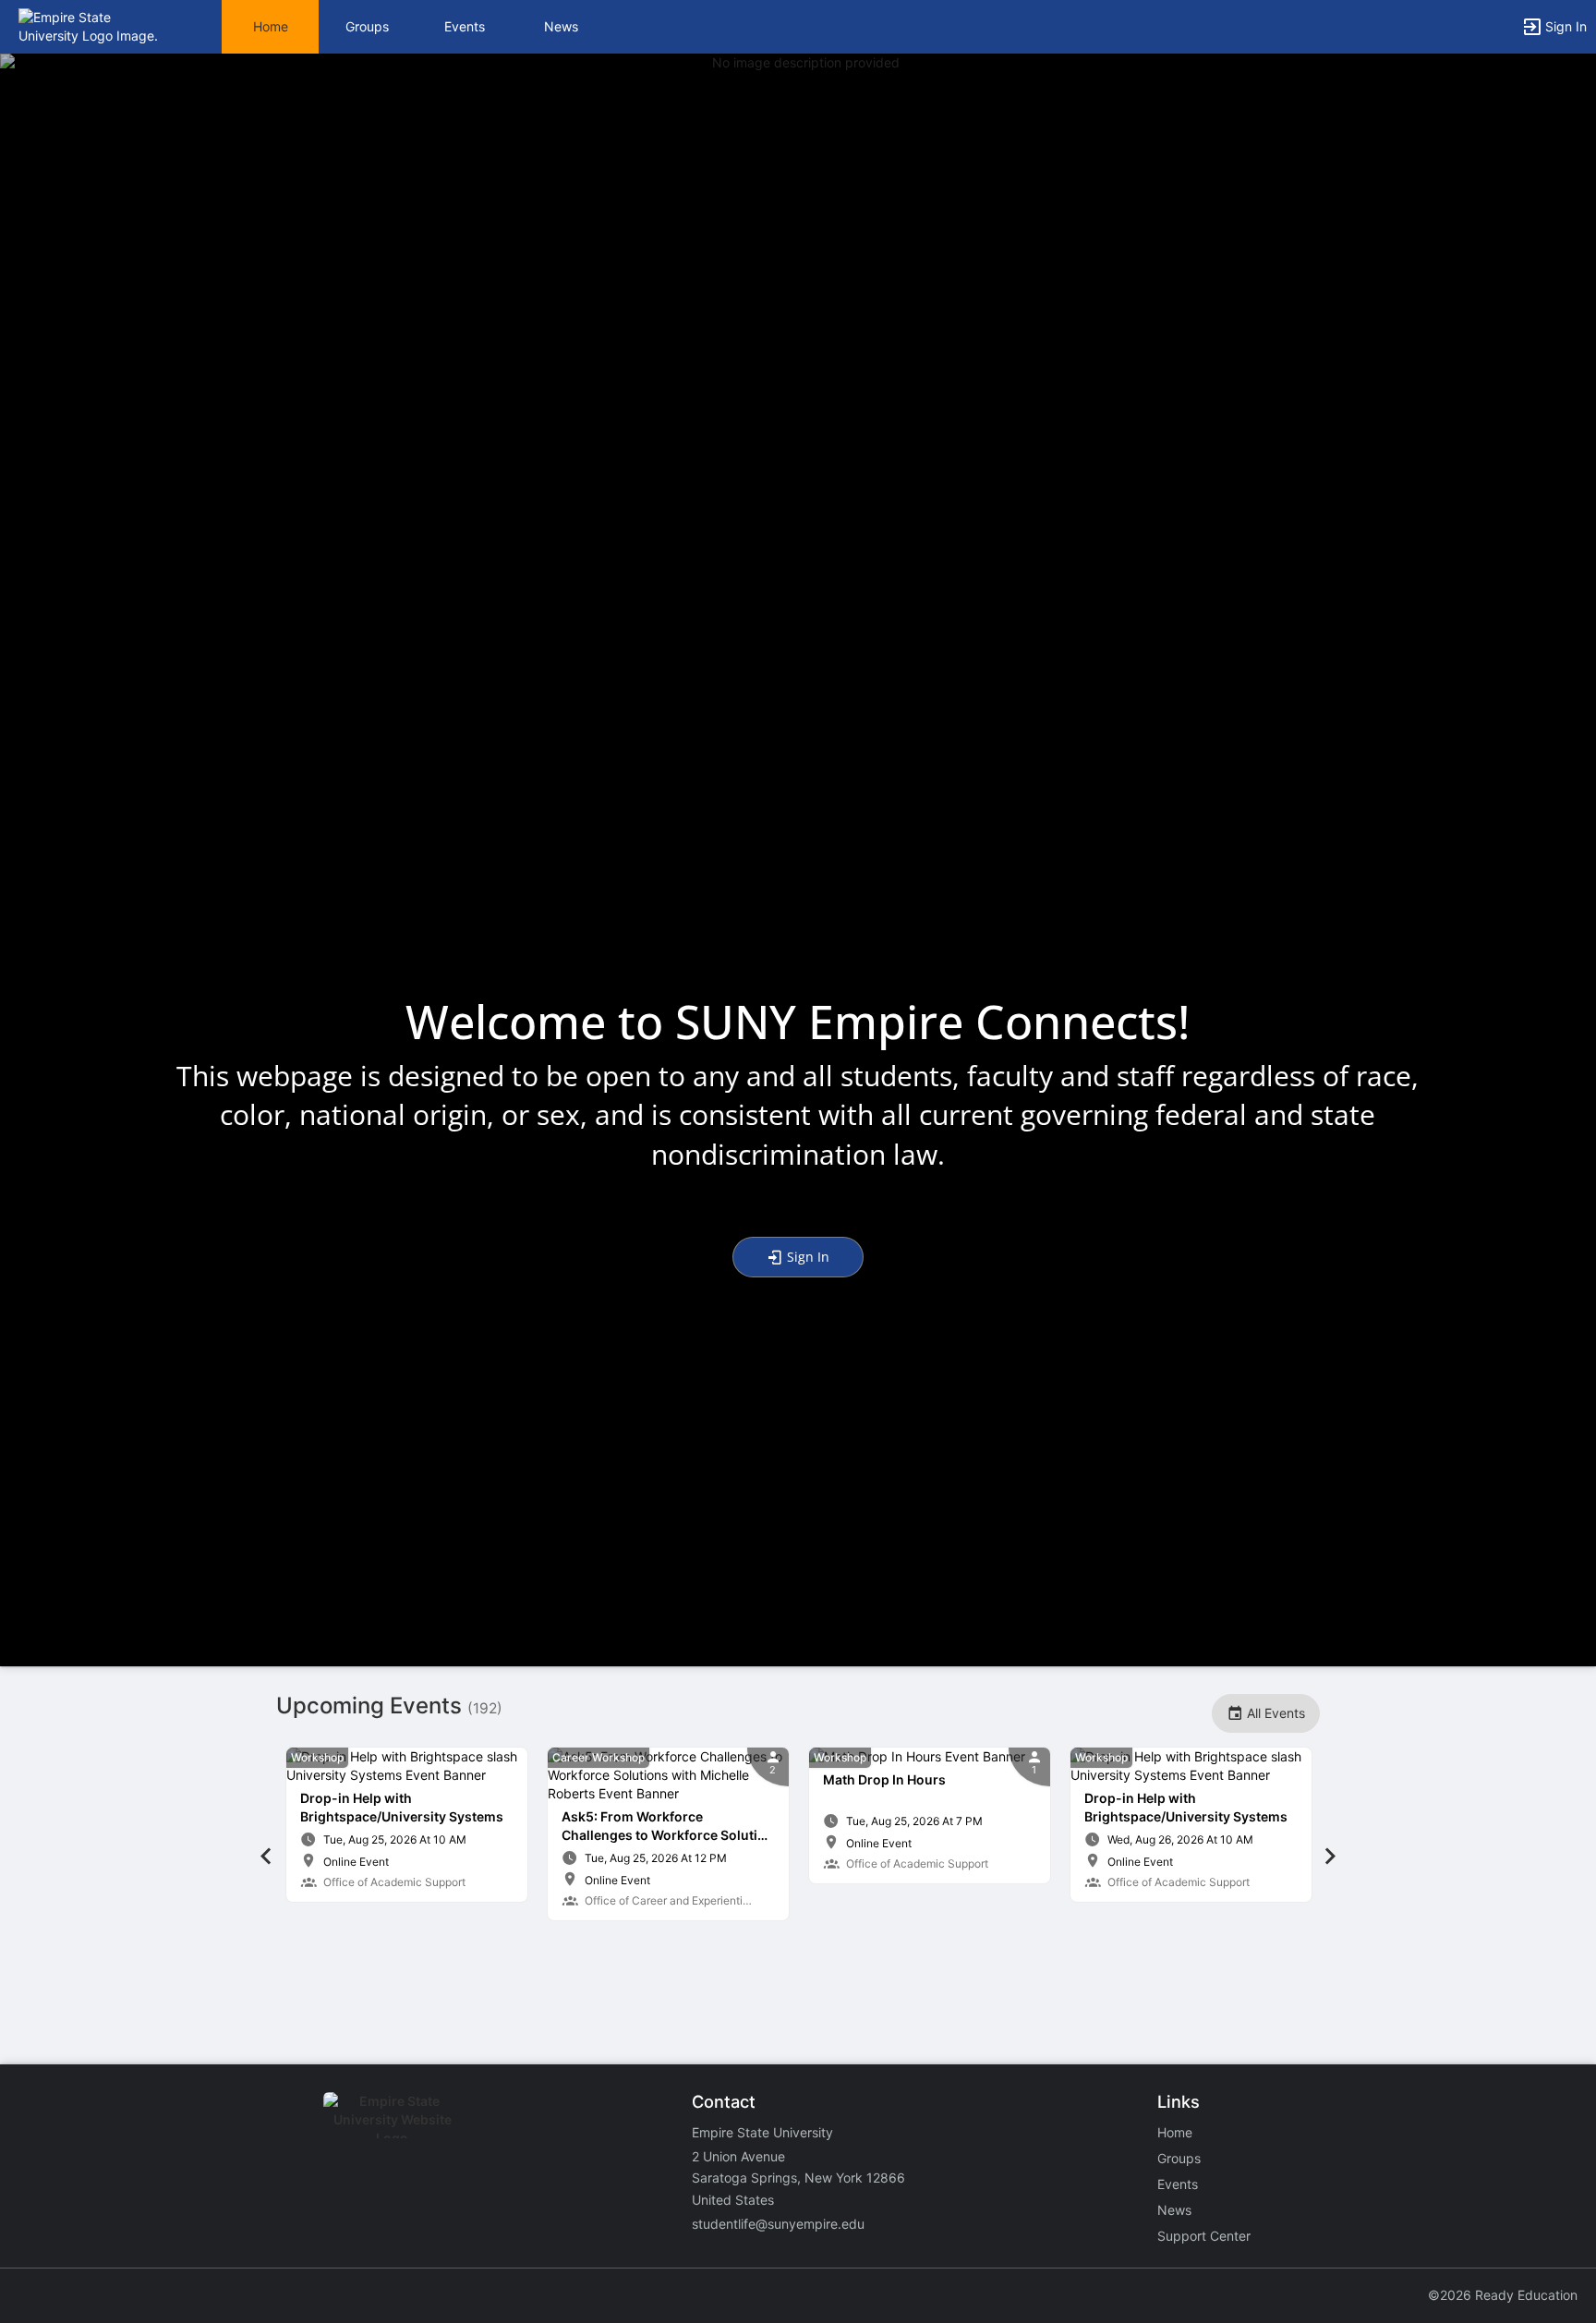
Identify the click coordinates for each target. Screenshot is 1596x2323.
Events (465, 26)
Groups (367, 26)
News (561, 26)
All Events (1274, 1713)
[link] (407, 1825)
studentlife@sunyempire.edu (778, 2224)
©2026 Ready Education (1503, 2295)
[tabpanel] (407, 1825)
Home (1175, 2132)
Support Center (1204, 2236)
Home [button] (271, 26)
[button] (95, 25)
